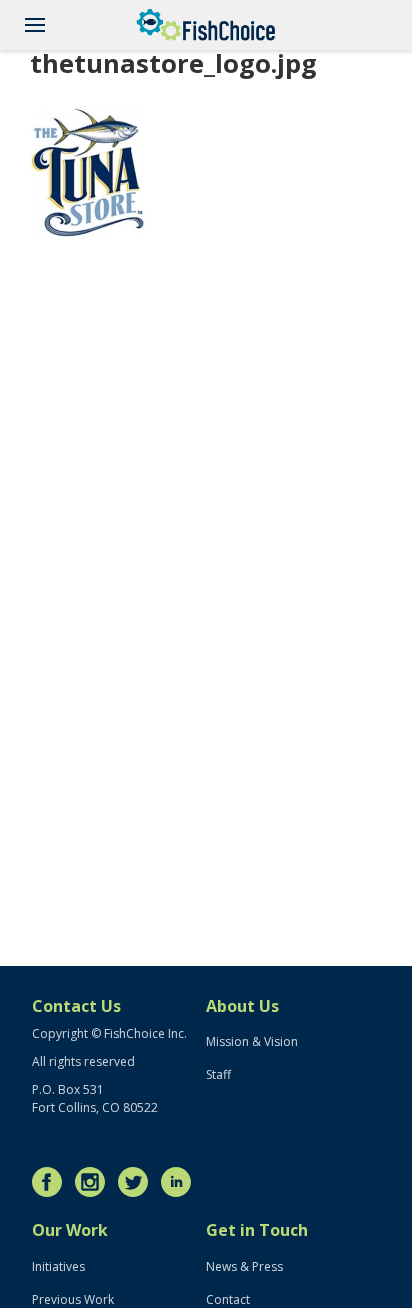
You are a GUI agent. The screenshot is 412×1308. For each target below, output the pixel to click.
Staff (218, 1074)
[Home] (206, 25)
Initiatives (58, 1266)
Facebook (52, 1182)
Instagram (95, 1182)
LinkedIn (181, 1182)
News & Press (244, 1266)
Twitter (138, 1182)
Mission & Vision (252, 1041)
